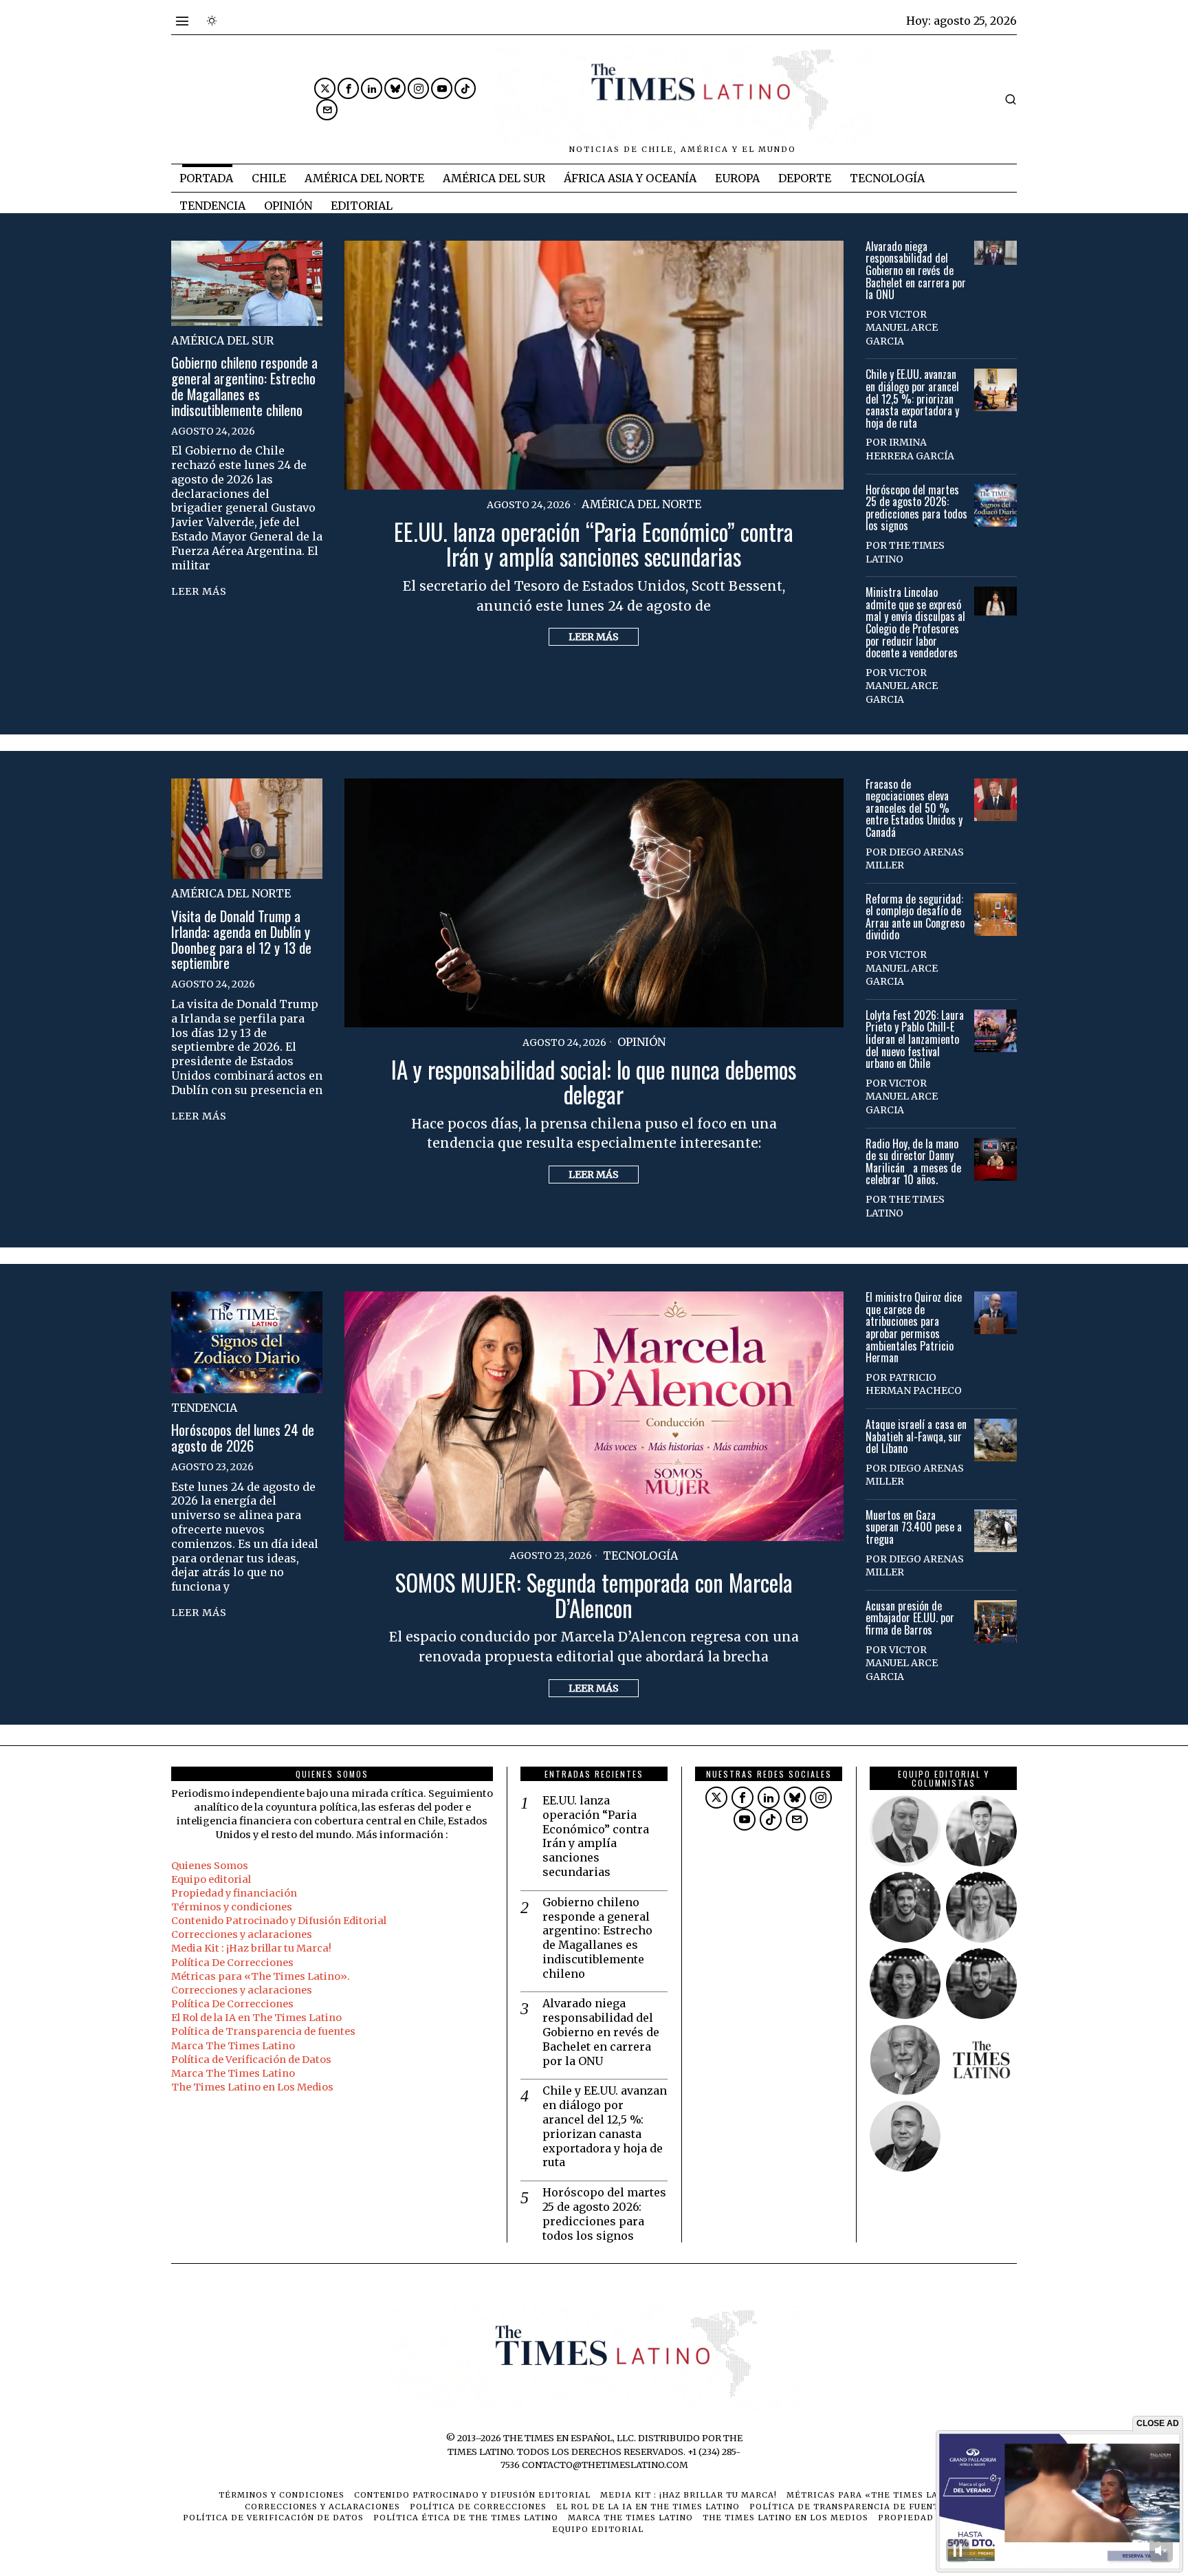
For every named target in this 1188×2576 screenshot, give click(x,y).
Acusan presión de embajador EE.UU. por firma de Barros (910, 1618)
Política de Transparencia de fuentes (263, 2031)
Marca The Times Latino (233, 2046)
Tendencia (204, 1408)
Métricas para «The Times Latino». (261, 1976)
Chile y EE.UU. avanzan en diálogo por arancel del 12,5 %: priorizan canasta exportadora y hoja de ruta (912, 399)
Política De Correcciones (232, 1963)
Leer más (594, 637)
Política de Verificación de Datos (251, 2060)
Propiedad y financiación (234, 1893)
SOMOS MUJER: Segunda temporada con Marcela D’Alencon (594, 1595)
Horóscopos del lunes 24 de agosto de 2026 (243, 1438)
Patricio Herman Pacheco (914, 1384)
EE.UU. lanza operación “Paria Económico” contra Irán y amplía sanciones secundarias (594, 544)
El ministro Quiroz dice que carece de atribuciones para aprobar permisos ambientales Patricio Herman (914, 1328)
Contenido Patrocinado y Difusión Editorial (279, 1921)
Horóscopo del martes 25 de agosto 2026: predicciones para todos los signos (916, 508)
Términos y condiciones (232, 1907)
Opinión (641, 1042)
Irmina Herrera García (910, 449)
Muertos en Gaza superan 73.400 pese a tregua (914, 1528)
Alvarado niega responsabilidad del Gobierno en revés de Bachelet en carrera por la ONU (916, 271)
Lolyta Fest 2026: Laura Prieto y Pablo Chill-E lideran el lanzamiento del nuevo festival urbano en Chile (915, 1040)
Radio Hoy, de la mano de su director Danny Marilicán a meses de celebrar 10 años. (913, 1162)
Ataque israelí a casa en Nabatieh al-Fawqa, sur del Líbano (916, 1437)
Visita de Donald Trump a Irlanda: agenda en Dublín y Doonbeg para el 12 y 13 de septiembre (241, 940)
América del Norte (641, 504)
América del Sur (222, 340)
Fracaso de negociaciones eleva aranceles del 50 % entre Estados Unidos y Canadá (914, 809)
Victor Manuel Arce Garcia (902, 328)
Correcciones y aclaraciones (242, 1934)
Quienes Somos (210, 1866)
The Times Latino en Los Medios (252, 2087)
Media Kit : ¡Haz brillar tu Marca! (251, 1948)
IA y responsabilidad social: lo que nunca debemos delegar (594, 1082)
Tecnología (640, 1556)
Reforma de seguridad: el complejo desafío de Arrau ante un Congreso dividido (915, 917)
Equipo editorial (211, 1879)
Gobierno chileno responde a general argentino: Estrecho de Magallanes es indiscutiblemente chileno (244, 386)
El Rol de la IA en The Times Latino (256, 2018)
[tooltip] (325, 88)
